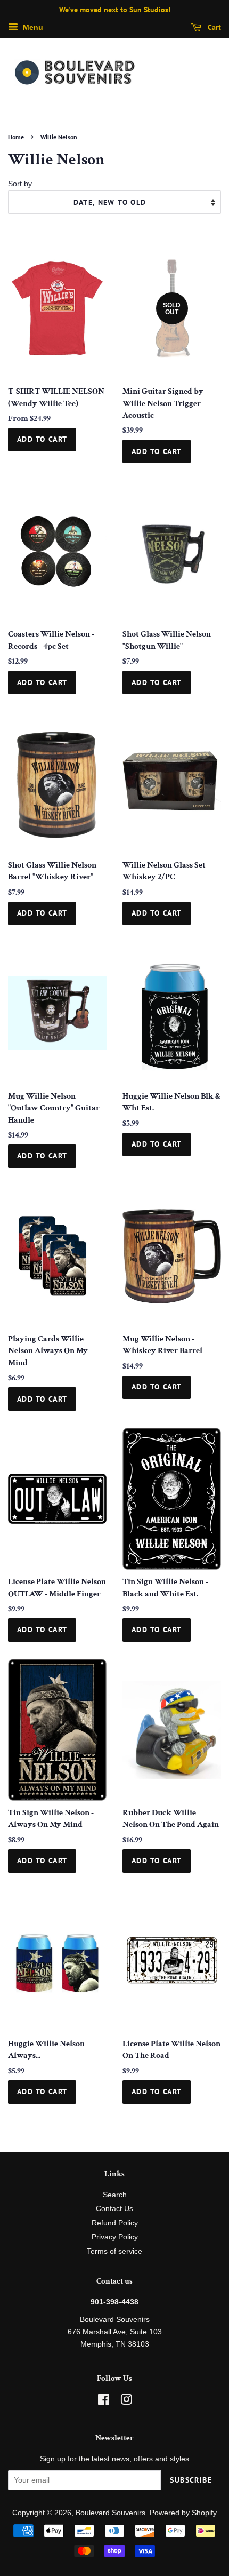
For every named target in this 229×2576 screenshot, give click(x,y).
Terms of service (114, 2251)
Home (16, 137)
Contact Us (114, 2209)
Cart (213, 27)
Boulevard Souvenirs (111, 2513)
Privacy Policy (115, 2237)
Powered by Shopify (183, 2513)
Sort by (20, 184)
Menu (32, 27)
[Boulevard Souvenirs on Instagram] (126, 2402)
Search (115, 2195)
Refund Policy (115, 2223)
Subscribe (191, 2480)
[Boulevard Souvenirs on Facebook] (104, 2402)
